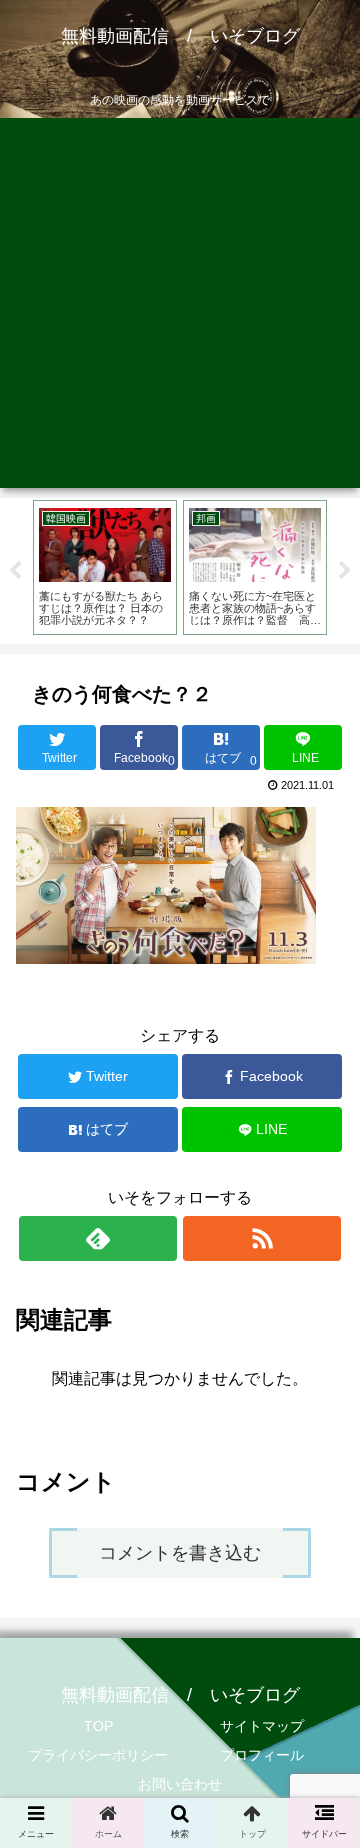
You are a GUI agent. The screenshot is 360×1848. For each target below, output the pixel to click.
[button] (321, 1688)
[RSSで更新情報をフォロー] (261, 1238)
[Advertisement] (180, 308)
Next (345, 571)
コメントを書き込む (180, 1553)
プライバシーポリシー (98, 1755)
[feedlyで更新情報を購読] (97, 1238)
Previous (15, 571)
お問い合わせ (180, 1784)
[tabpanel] (105, 567)
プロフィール (262, 1755)
